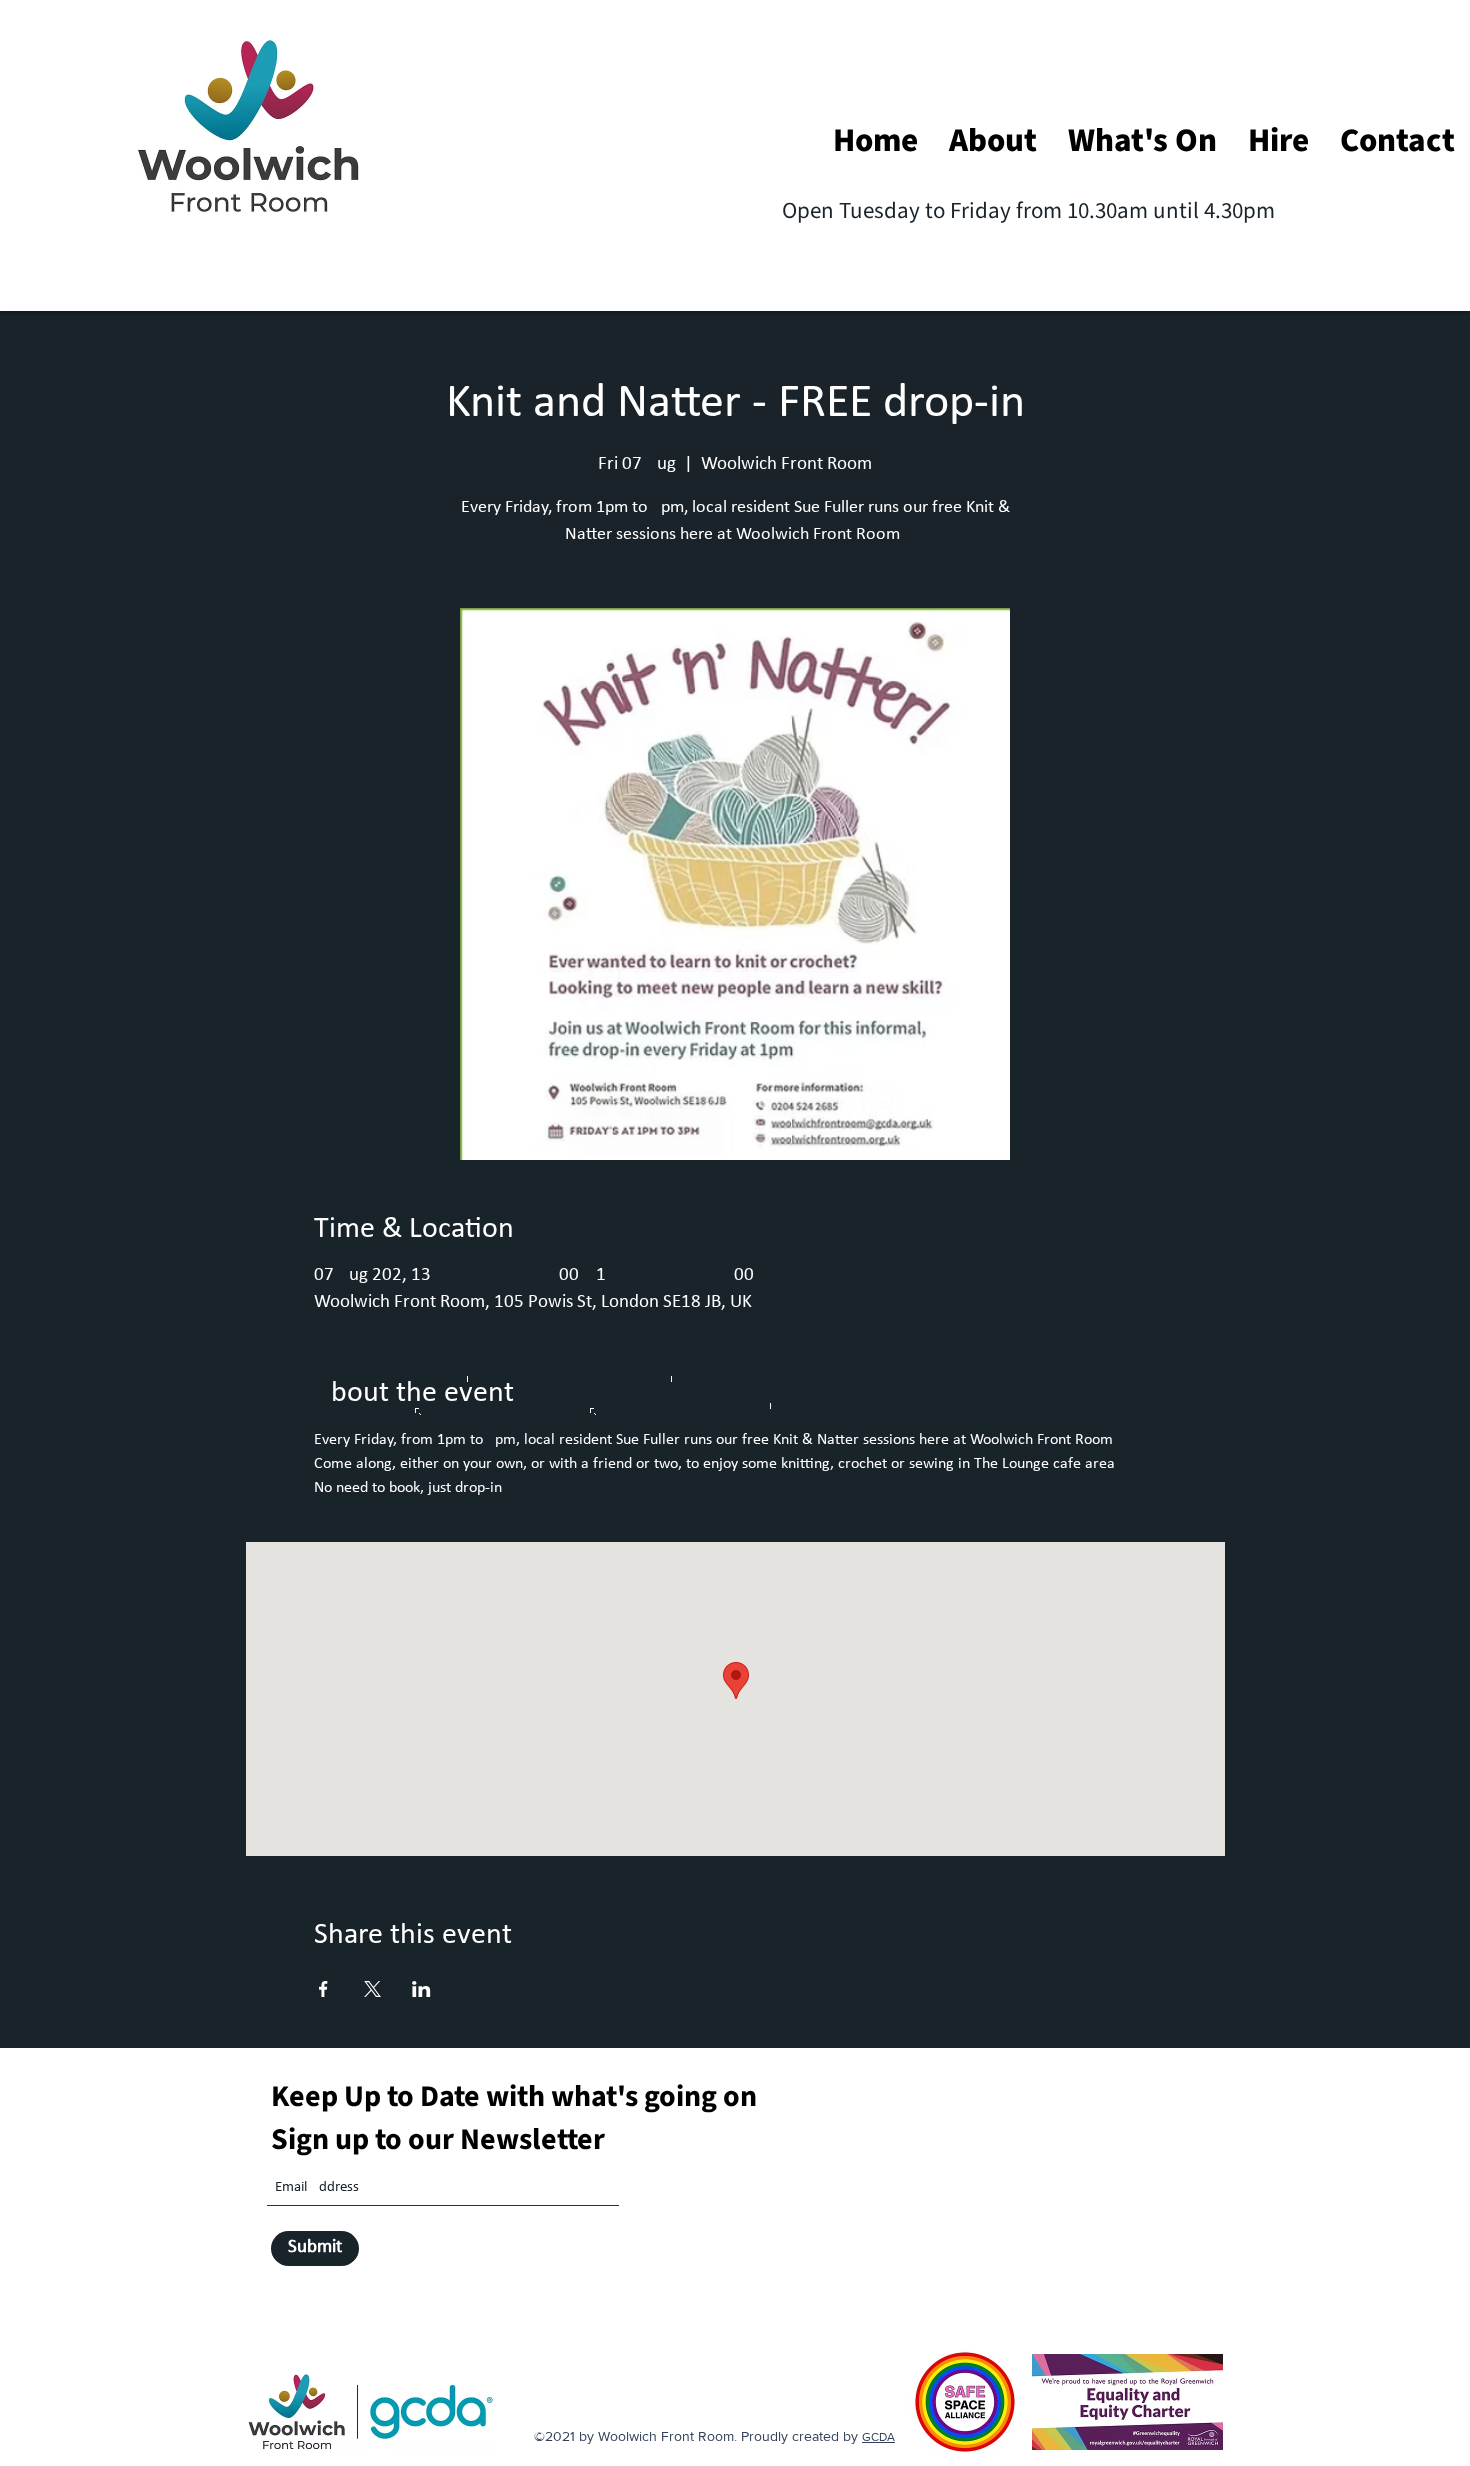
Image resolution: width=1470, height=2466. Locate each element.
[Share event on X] (372, 1989)
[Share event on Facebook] (323, 1989)
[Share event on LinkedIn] (421, 1989)
